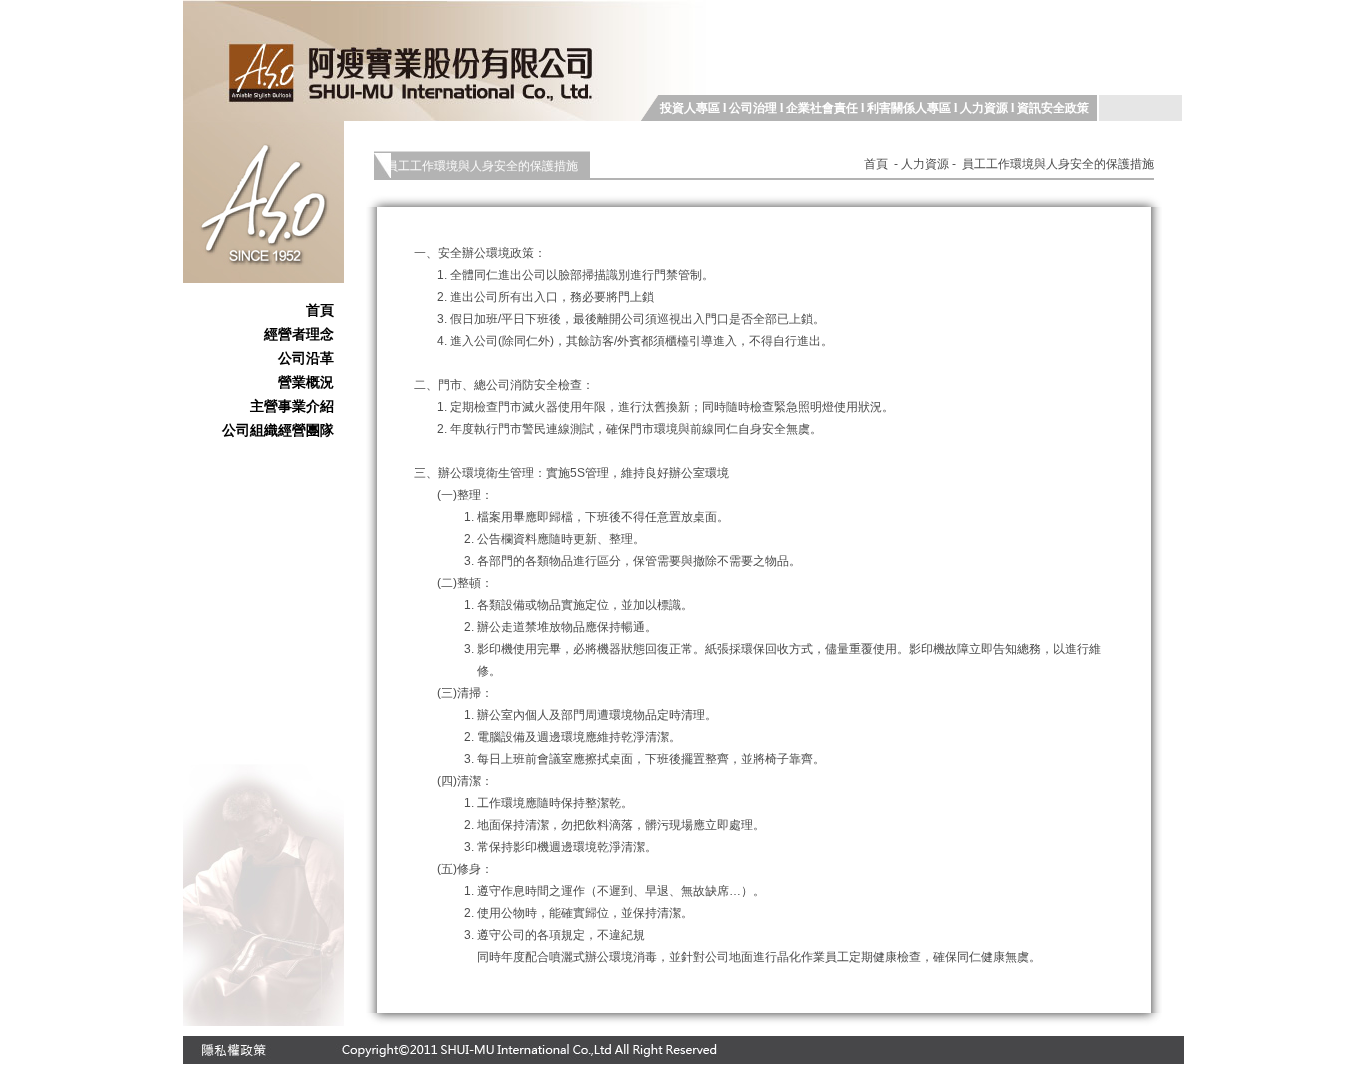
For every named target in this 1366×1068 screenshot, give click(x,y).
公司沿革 (306, 358)
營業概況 (306, 382)
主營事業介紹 (292, 406)
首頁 (320, 310)
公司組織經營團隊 (278, 430)
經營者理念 (299, 334)
